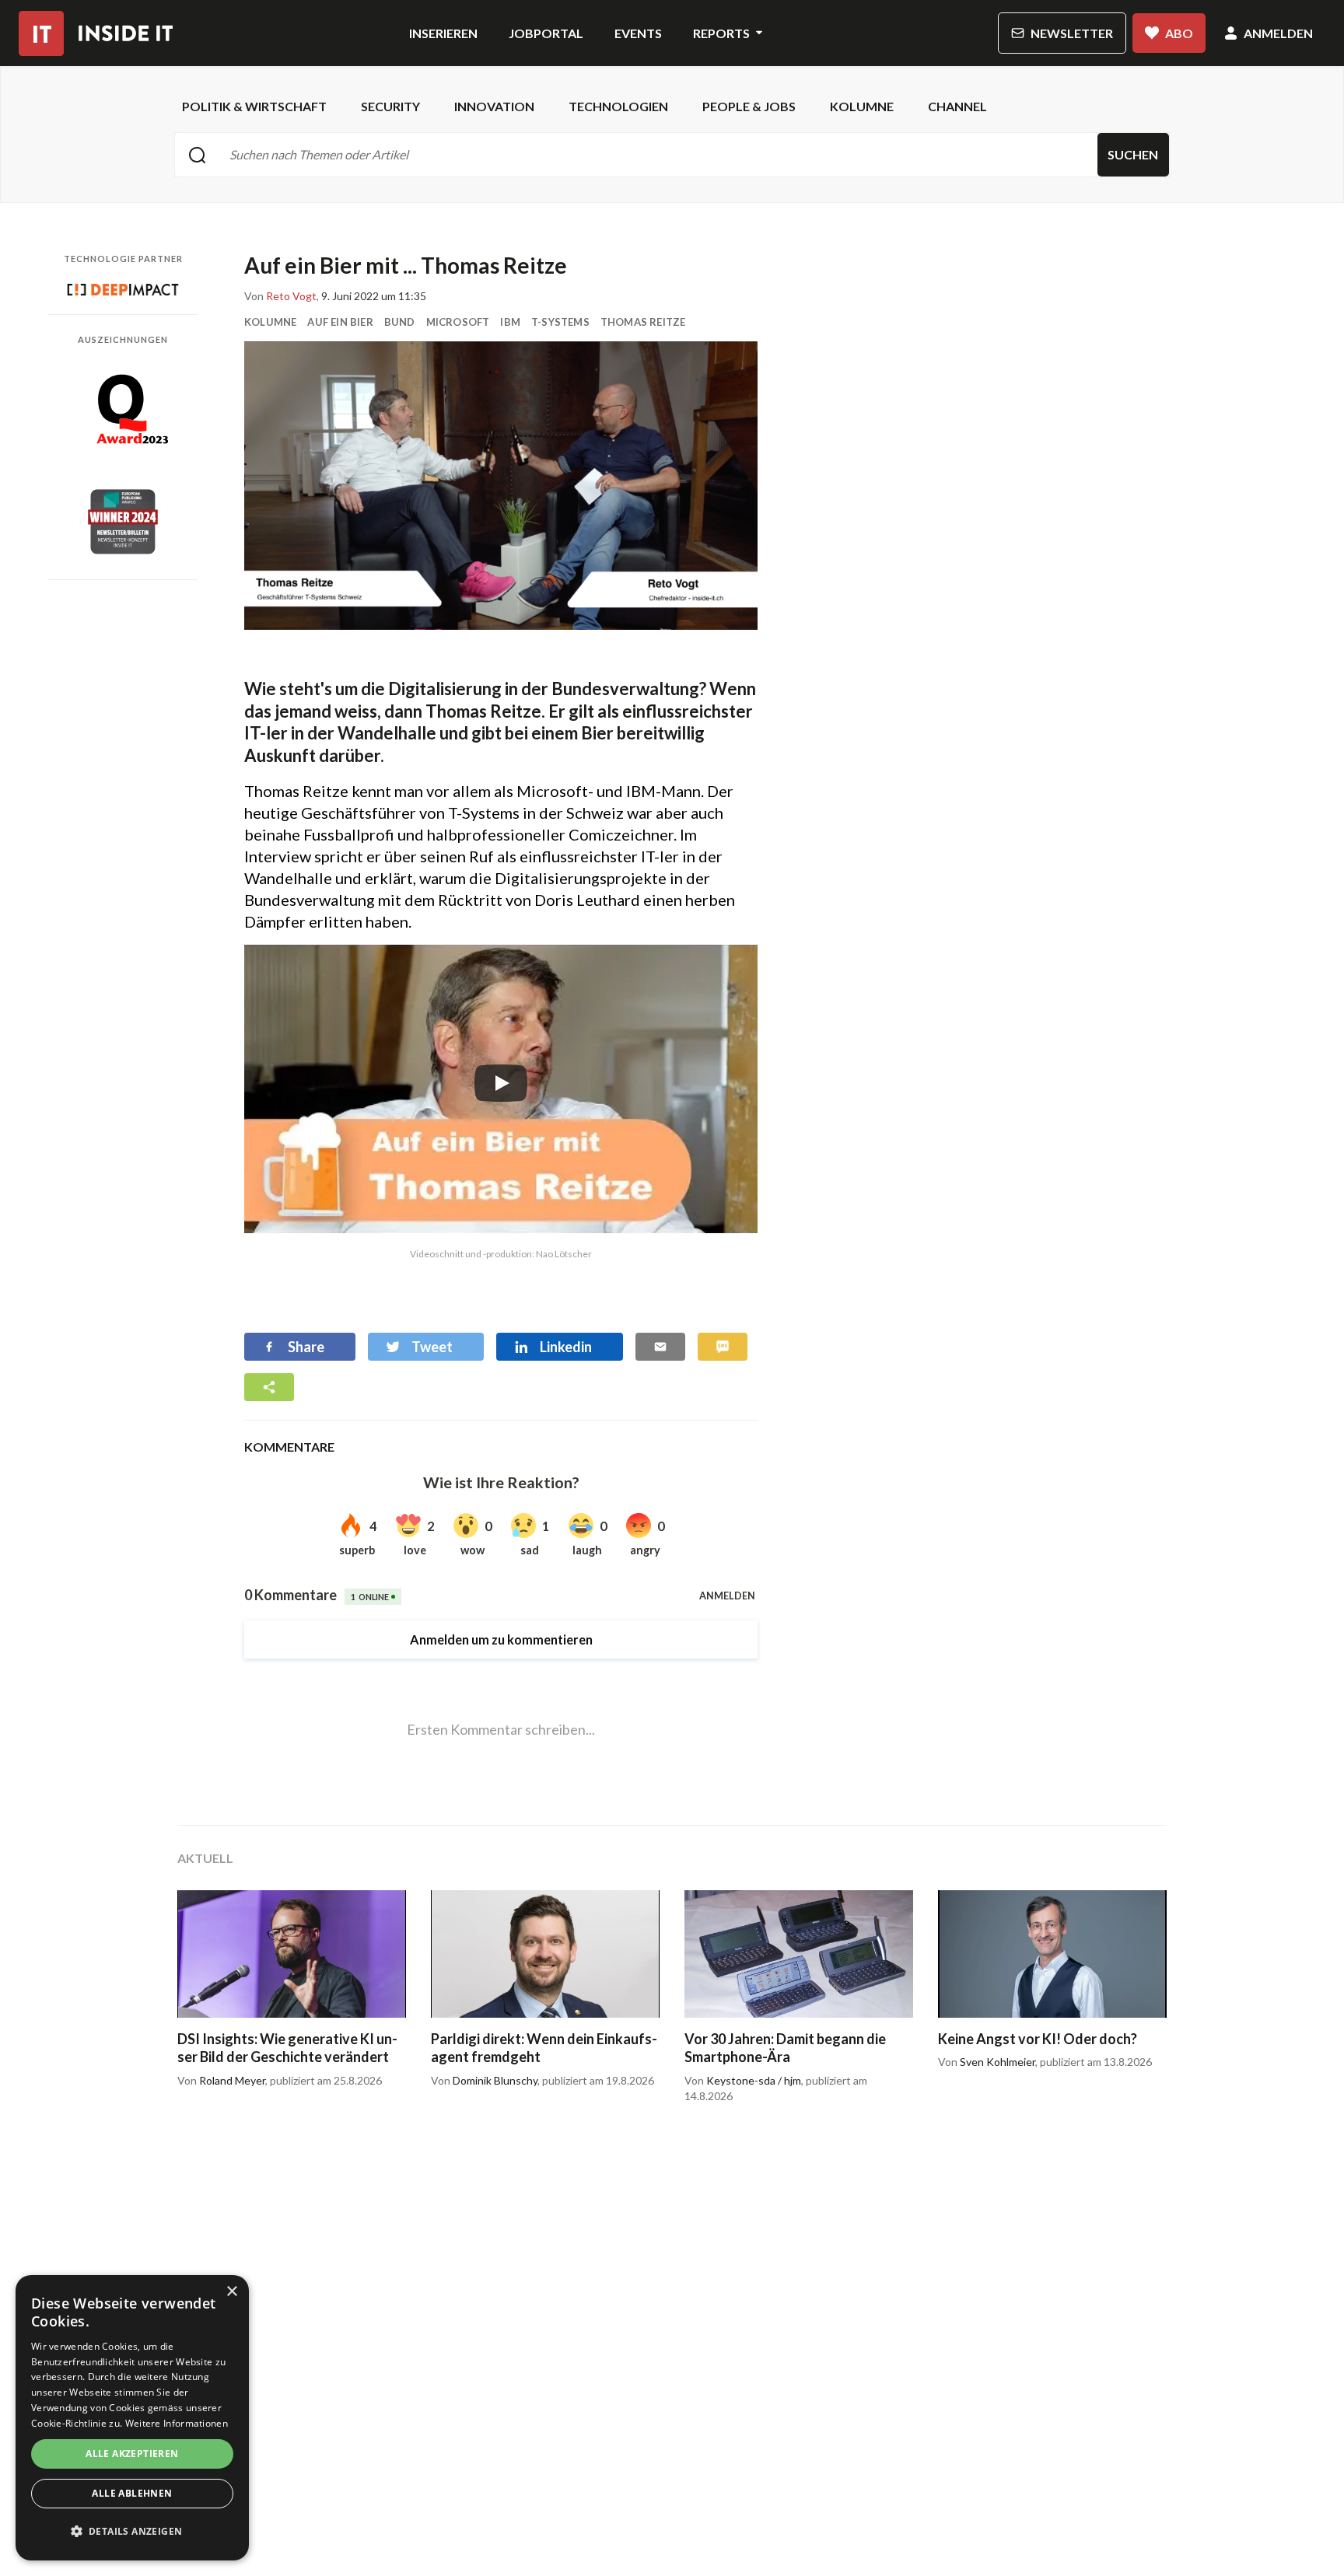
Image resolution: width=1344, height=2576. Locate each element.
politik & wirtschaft (254, 106)
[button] (132, 2532)
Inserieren (443, 33)
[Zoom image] (501, 486)
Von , (282, 296)
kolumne (862, 106)
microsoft (458, 322)
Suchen (1133, 154)
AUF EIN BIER (340, 322)
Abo (1179, 33)
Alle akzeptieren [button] (132, 2454)
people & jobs (749, 106)
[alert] (132, 2418)
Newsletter (1072, 33)
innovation (494, 106)
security (390, 106)
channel (957, 106)
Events (638, 33)
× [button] (231, 2292)
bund (400, 322)
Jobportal (546, 33)
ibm (510, 322)
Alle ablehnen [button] (132, 2493)
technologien (618, 106)
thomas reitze (643, 322)
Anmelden (1278, 33)
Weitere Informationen (177, 2423)
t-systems (560, 322)
